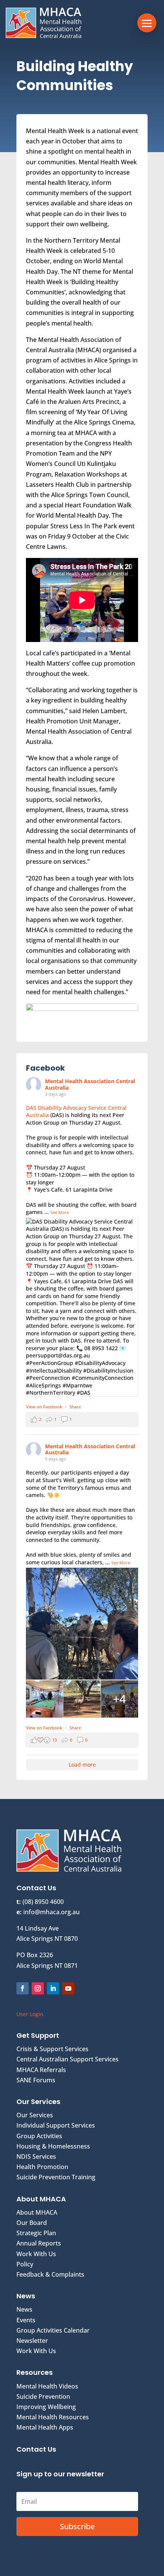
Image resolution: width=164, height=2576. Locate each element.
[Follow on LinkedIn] (53, 1988)
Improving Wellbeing (46, 2407)
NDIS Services (36, 2156)
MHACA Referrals (41, 2070)
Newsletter (32, 2341)
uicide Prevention (45, 2396)
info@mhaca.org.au (51, 1912)
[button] (147, 23)
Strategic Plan (36, 2233)
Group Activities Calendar (53, 2330)
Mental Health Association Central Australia (90, 1084)
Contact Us (36, 2449)
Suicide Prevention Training (56, 2177)
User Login (30, 2014)
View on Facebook (45, 1407)
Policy (25, 2264)
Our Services (35, 2115)
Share (75, 1407)
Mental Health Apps (45, 2427)
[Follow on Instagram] (38, 1988)
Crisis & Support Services (52, 2049)
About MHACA (37, 2212)
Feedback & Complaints (50, 2274)
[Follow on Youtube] (68, 1988)
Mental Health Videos (47, 2386)
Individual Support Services (56, 2125)
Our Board (32, 2223)
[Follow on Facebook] (23, 1988)
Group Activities (39, 2136)
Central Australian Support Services (68, 2059)
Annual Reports (39, 2243)
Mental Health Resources (53, 2417)
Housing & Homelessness (53, 2146)
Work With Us (36, 2254)
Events (26, 2320)
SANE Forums (36, 2080)
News (24, 2309)
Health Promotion (42, 2167)
